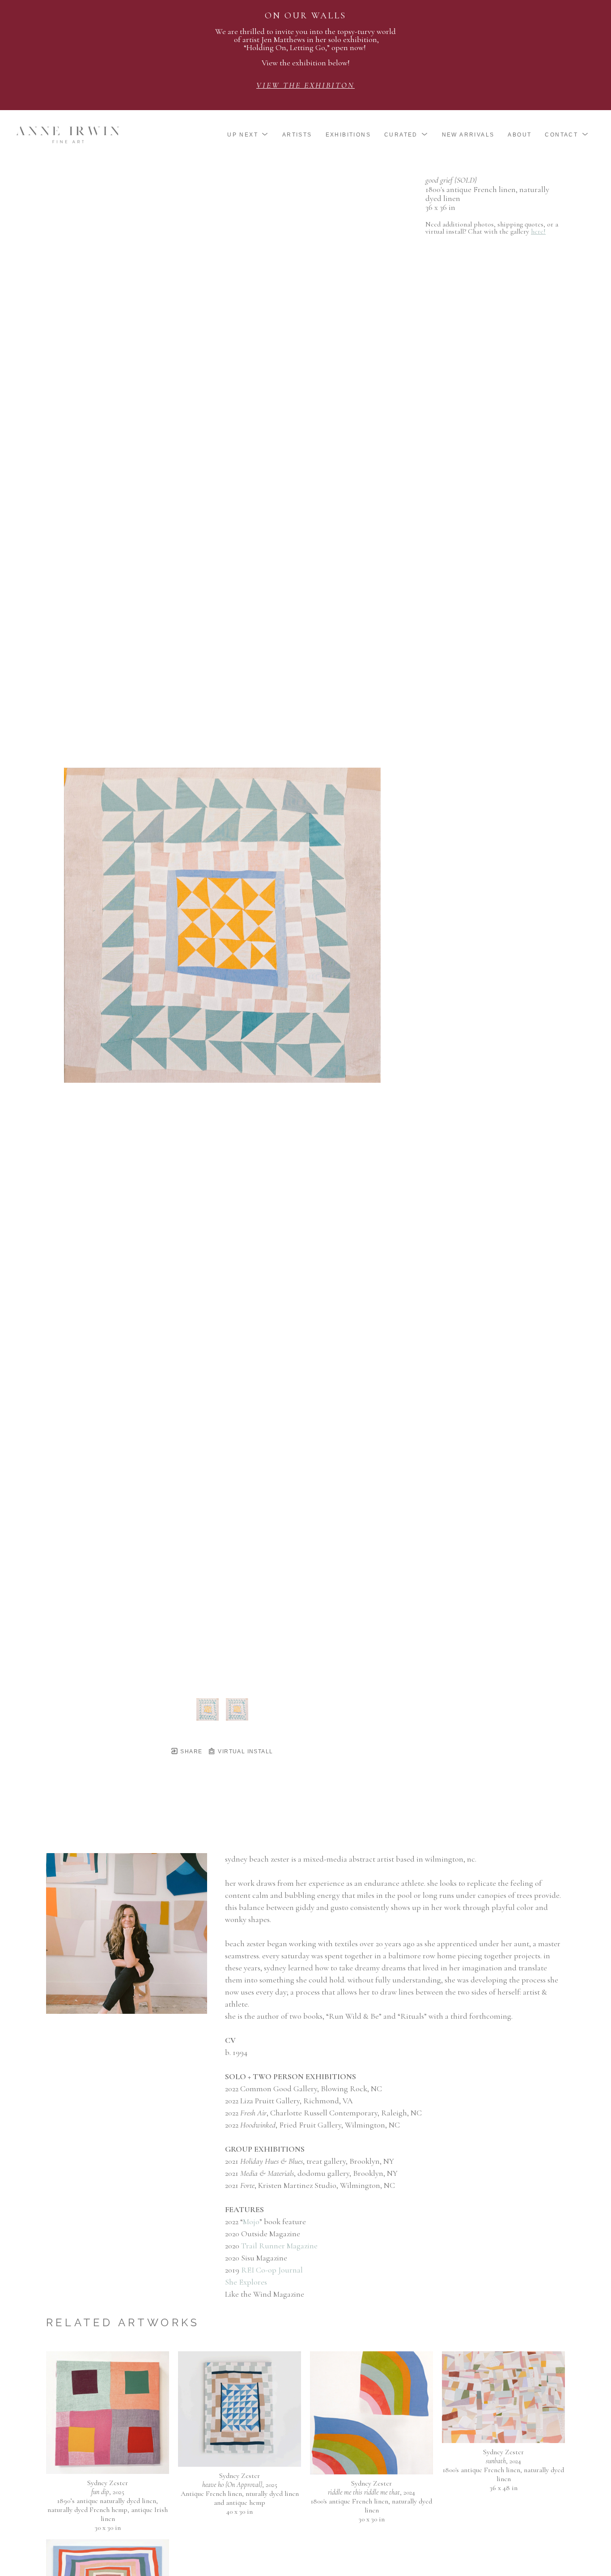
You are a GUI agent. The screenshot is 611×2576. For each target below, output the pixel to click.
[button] (248, 135)
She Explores (246, 2282)
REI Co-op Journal (272, 2270)
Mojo (251, 2221)
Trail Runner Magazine (279, 2246)
